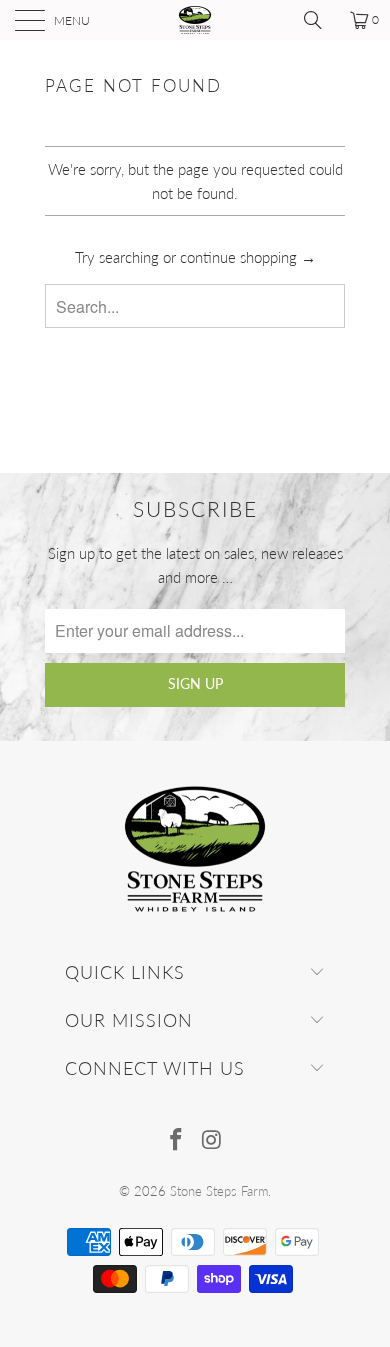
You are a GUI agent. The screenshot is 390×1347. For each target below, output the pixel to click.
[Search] (320, 20)
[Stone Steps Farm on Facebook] (176, 1140)
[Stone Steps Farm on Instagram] (212, 1140)
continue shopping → (248, 257)
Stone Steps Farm (219, 1191)
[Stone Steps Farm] (195, 20)
